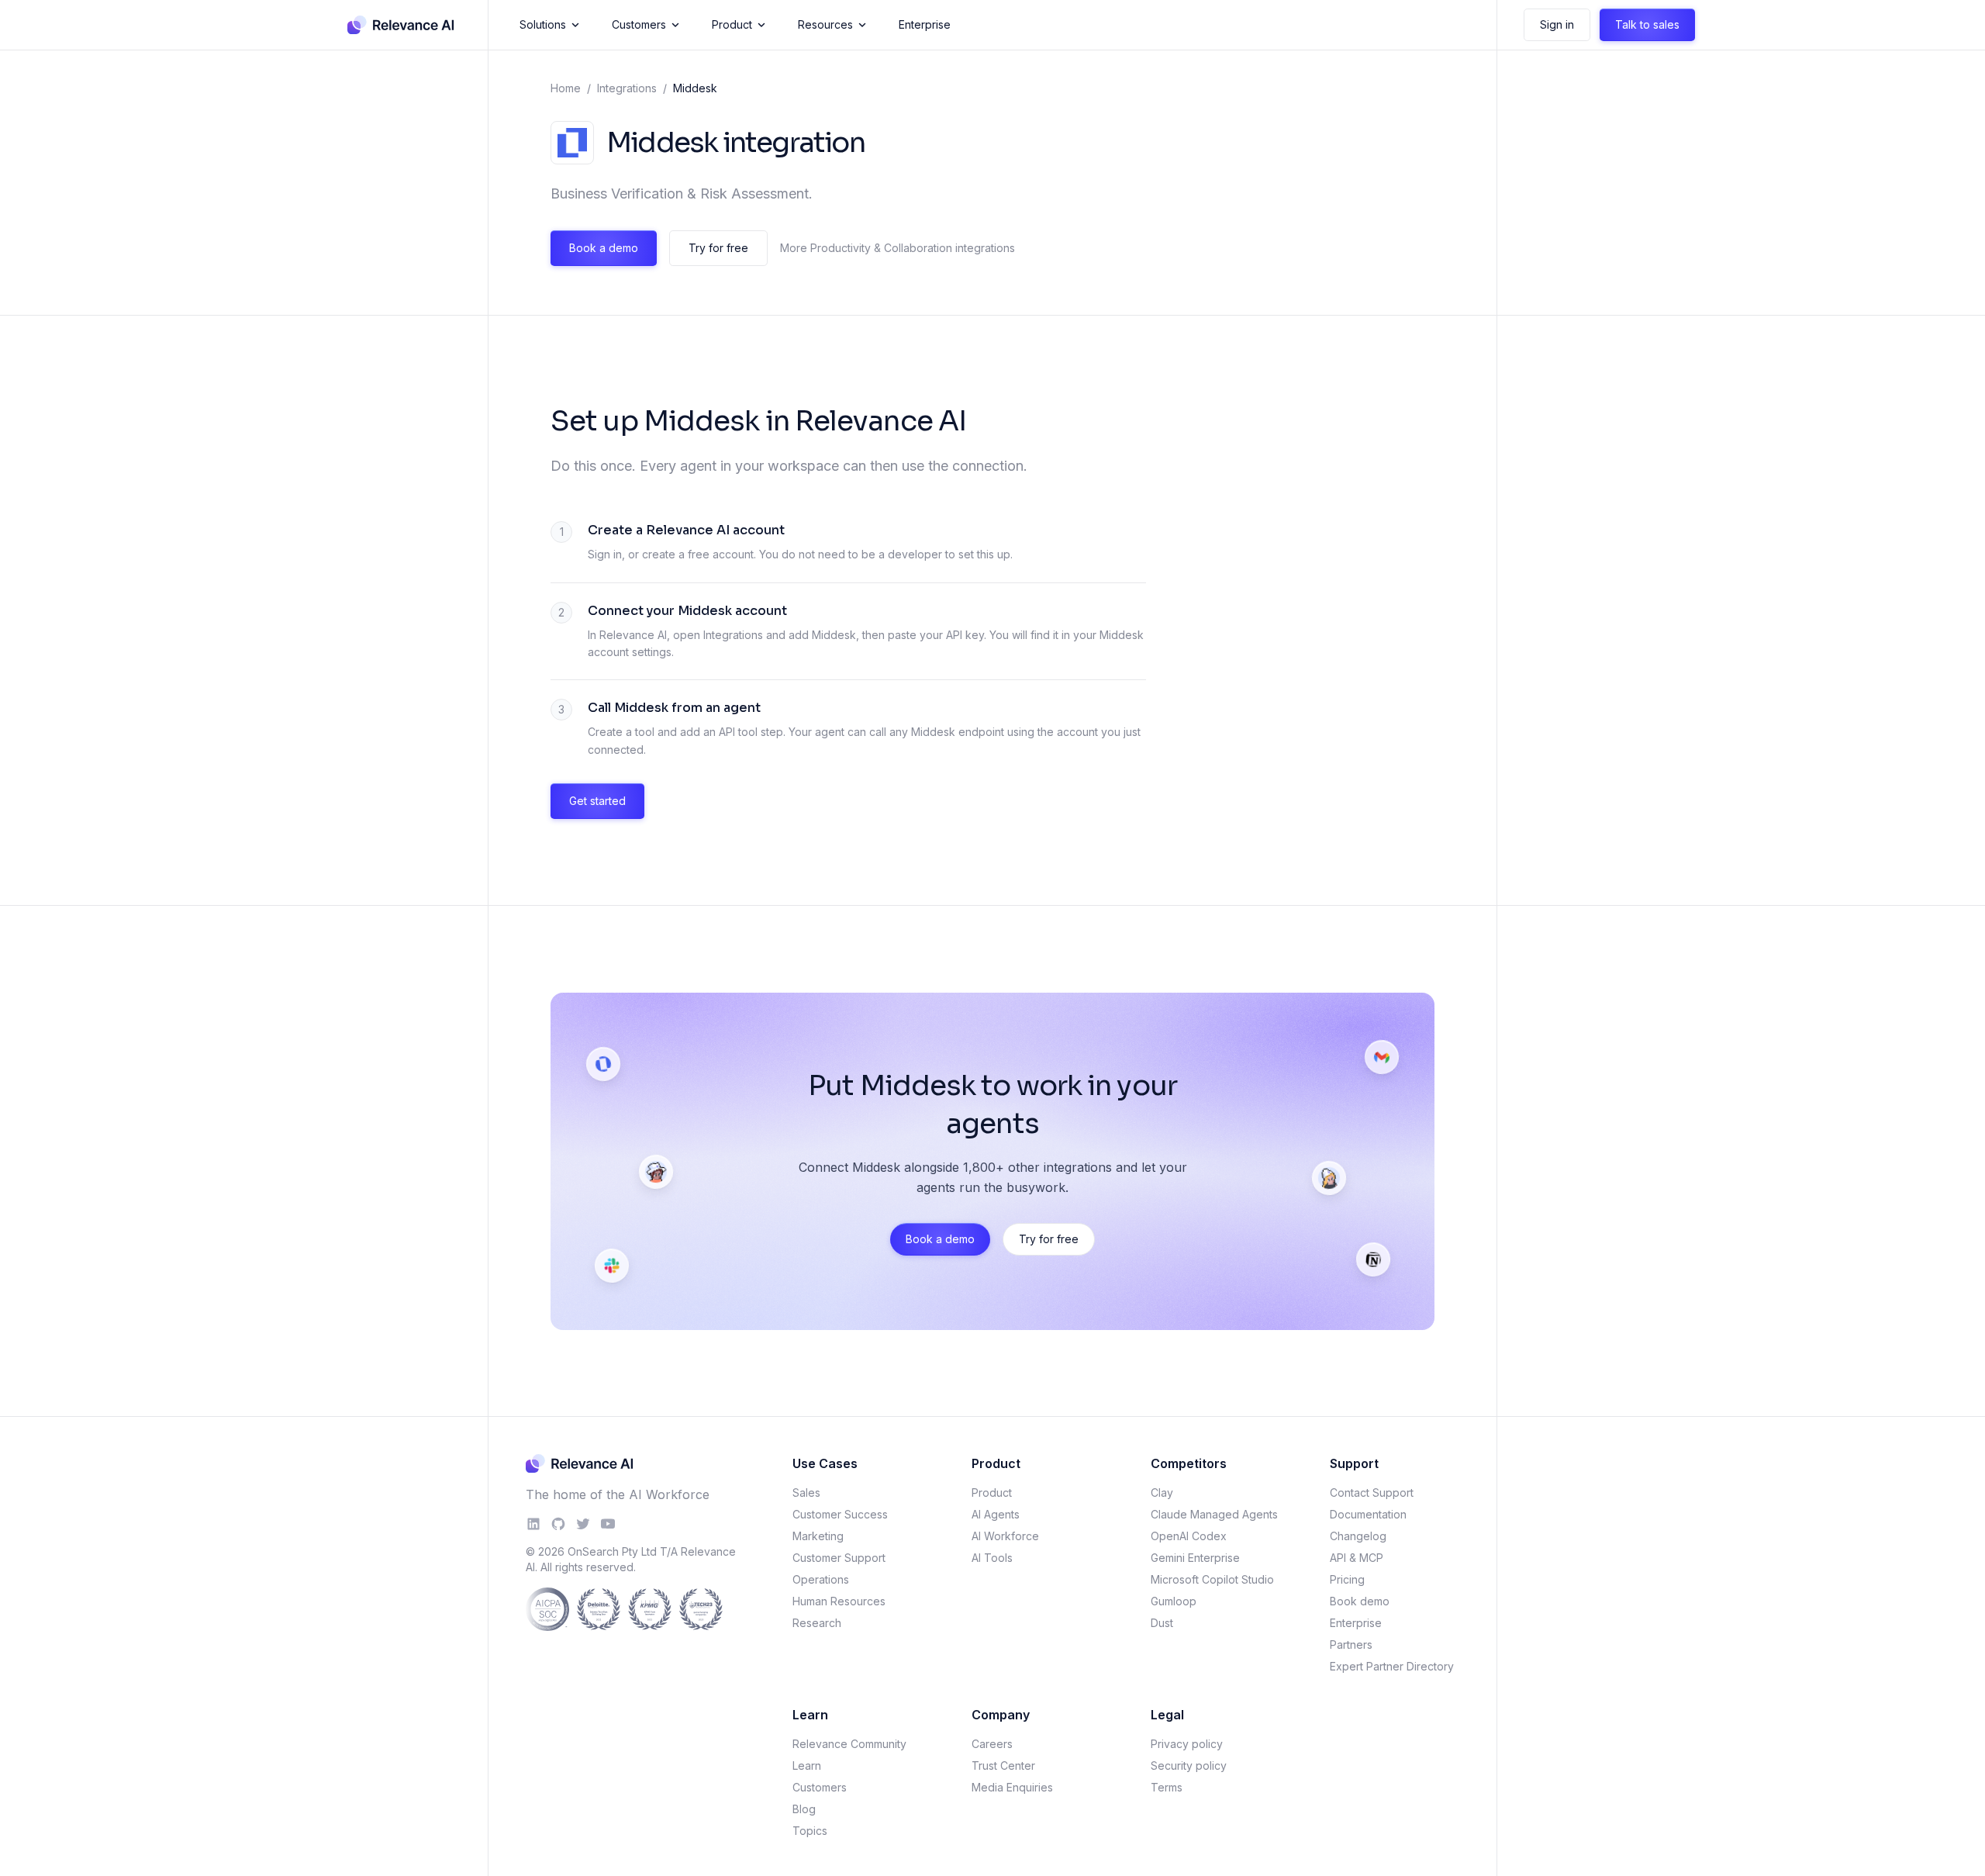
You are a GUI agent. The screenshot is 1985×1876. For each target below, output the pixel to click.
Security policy (1189, 1765)
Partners (1351, 1645)
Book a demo (604, 248)
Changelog (1358, 1536)
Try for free (718, 248)
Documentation (1368, 1514)
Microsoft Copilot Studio (1212, 1579)
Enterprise (925, 24)
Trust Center (1003, 1765)
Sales (806, 1493)
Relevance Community (849, 1744)
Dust (1162, 1623)
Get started (597, 801)
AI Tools (992, 1558)
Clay (1162, 1493)
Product (732, 24)
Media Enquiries (1012, 1787)
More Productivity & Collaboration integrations (898, 248)
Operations (821, 1579)
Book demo (1360, 1601)
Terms (1167, 1787)
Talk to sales (1647, 24)
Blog (804, 1809)
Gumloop (1174, 1601)
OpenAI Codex (1189, 1536)
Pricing (1347, 1579)
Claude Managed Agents (1214, 1514)
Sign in (1557, 24)
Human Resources (839, 1601)
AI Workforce (1005, 1536)
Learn (807, 1765)
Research (817, 1623)
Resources (825, 24)
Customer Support (839, 1558)
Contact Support (1372, 1493)
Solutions (543, 24)
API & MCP (1357, 1558)
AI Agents (996, 1514)
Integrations (627, 88)
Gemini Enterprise (1195, 1558)
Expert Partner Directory (1392, 1666)
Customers (639, 24)
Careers (992, 1744)
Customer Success (840, 1514)
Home (566, 88)
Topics (810, 1831)
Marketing (818, 1536)
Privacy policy (1187, 1744)
